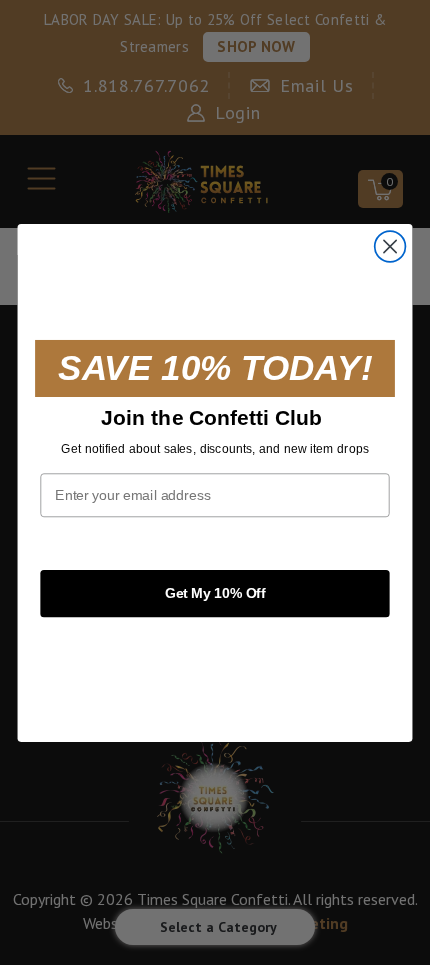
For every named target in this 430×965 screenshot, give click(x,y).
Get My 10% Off (215, 592)
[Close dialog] (390, 246)
